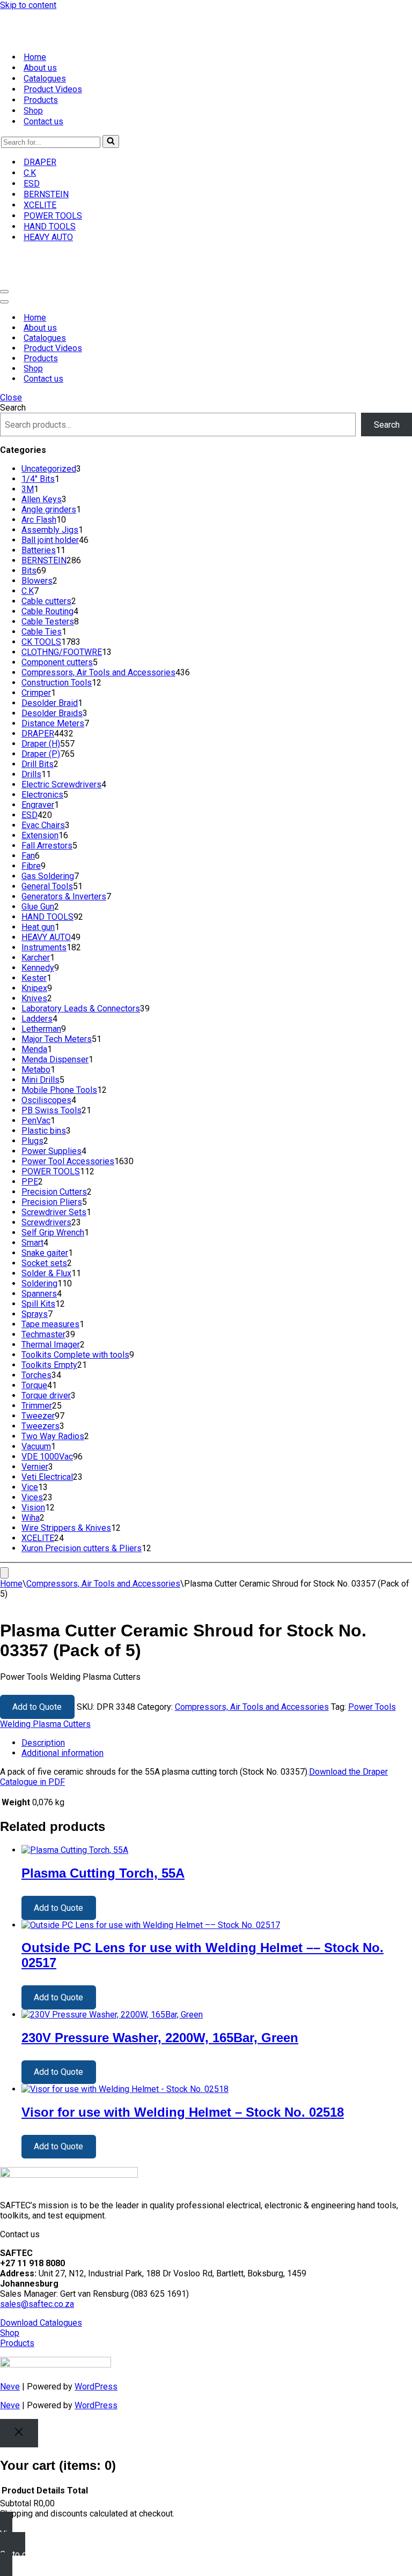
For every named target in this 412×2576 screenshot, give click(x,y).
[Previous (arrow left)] (19, 1288)
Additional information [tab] (62, 1753)
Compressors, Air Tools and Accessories (103, 1584)
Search (13, 408)
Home (35, 57)
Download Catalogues (41, 2323)
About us (40, 68)
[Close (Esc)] (377, 12)
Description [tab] (43, 1743)
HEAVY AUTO (48, 237)
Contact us (43, 121)
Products (41, 100)
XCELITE (40, 205)
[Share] (353, 12)
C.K (30, 173)
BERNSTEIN (46, 194)
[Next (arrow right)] (393, 1288)
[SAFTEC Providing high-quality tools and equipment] (206, 27)
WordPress (96, 2387)
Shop (33, 111)
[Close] (19, 2433)
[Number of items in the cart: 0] (4, 1573)
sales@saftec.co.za (37, 2304)
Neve (10, 2387)
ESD (32, 184)
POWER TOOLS (53, 216)
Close (11, 397)
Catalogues (45, 79)
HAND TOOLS (50, 226)
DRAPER (40, 162)
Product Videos (53, 89)
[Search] (111, 142)
